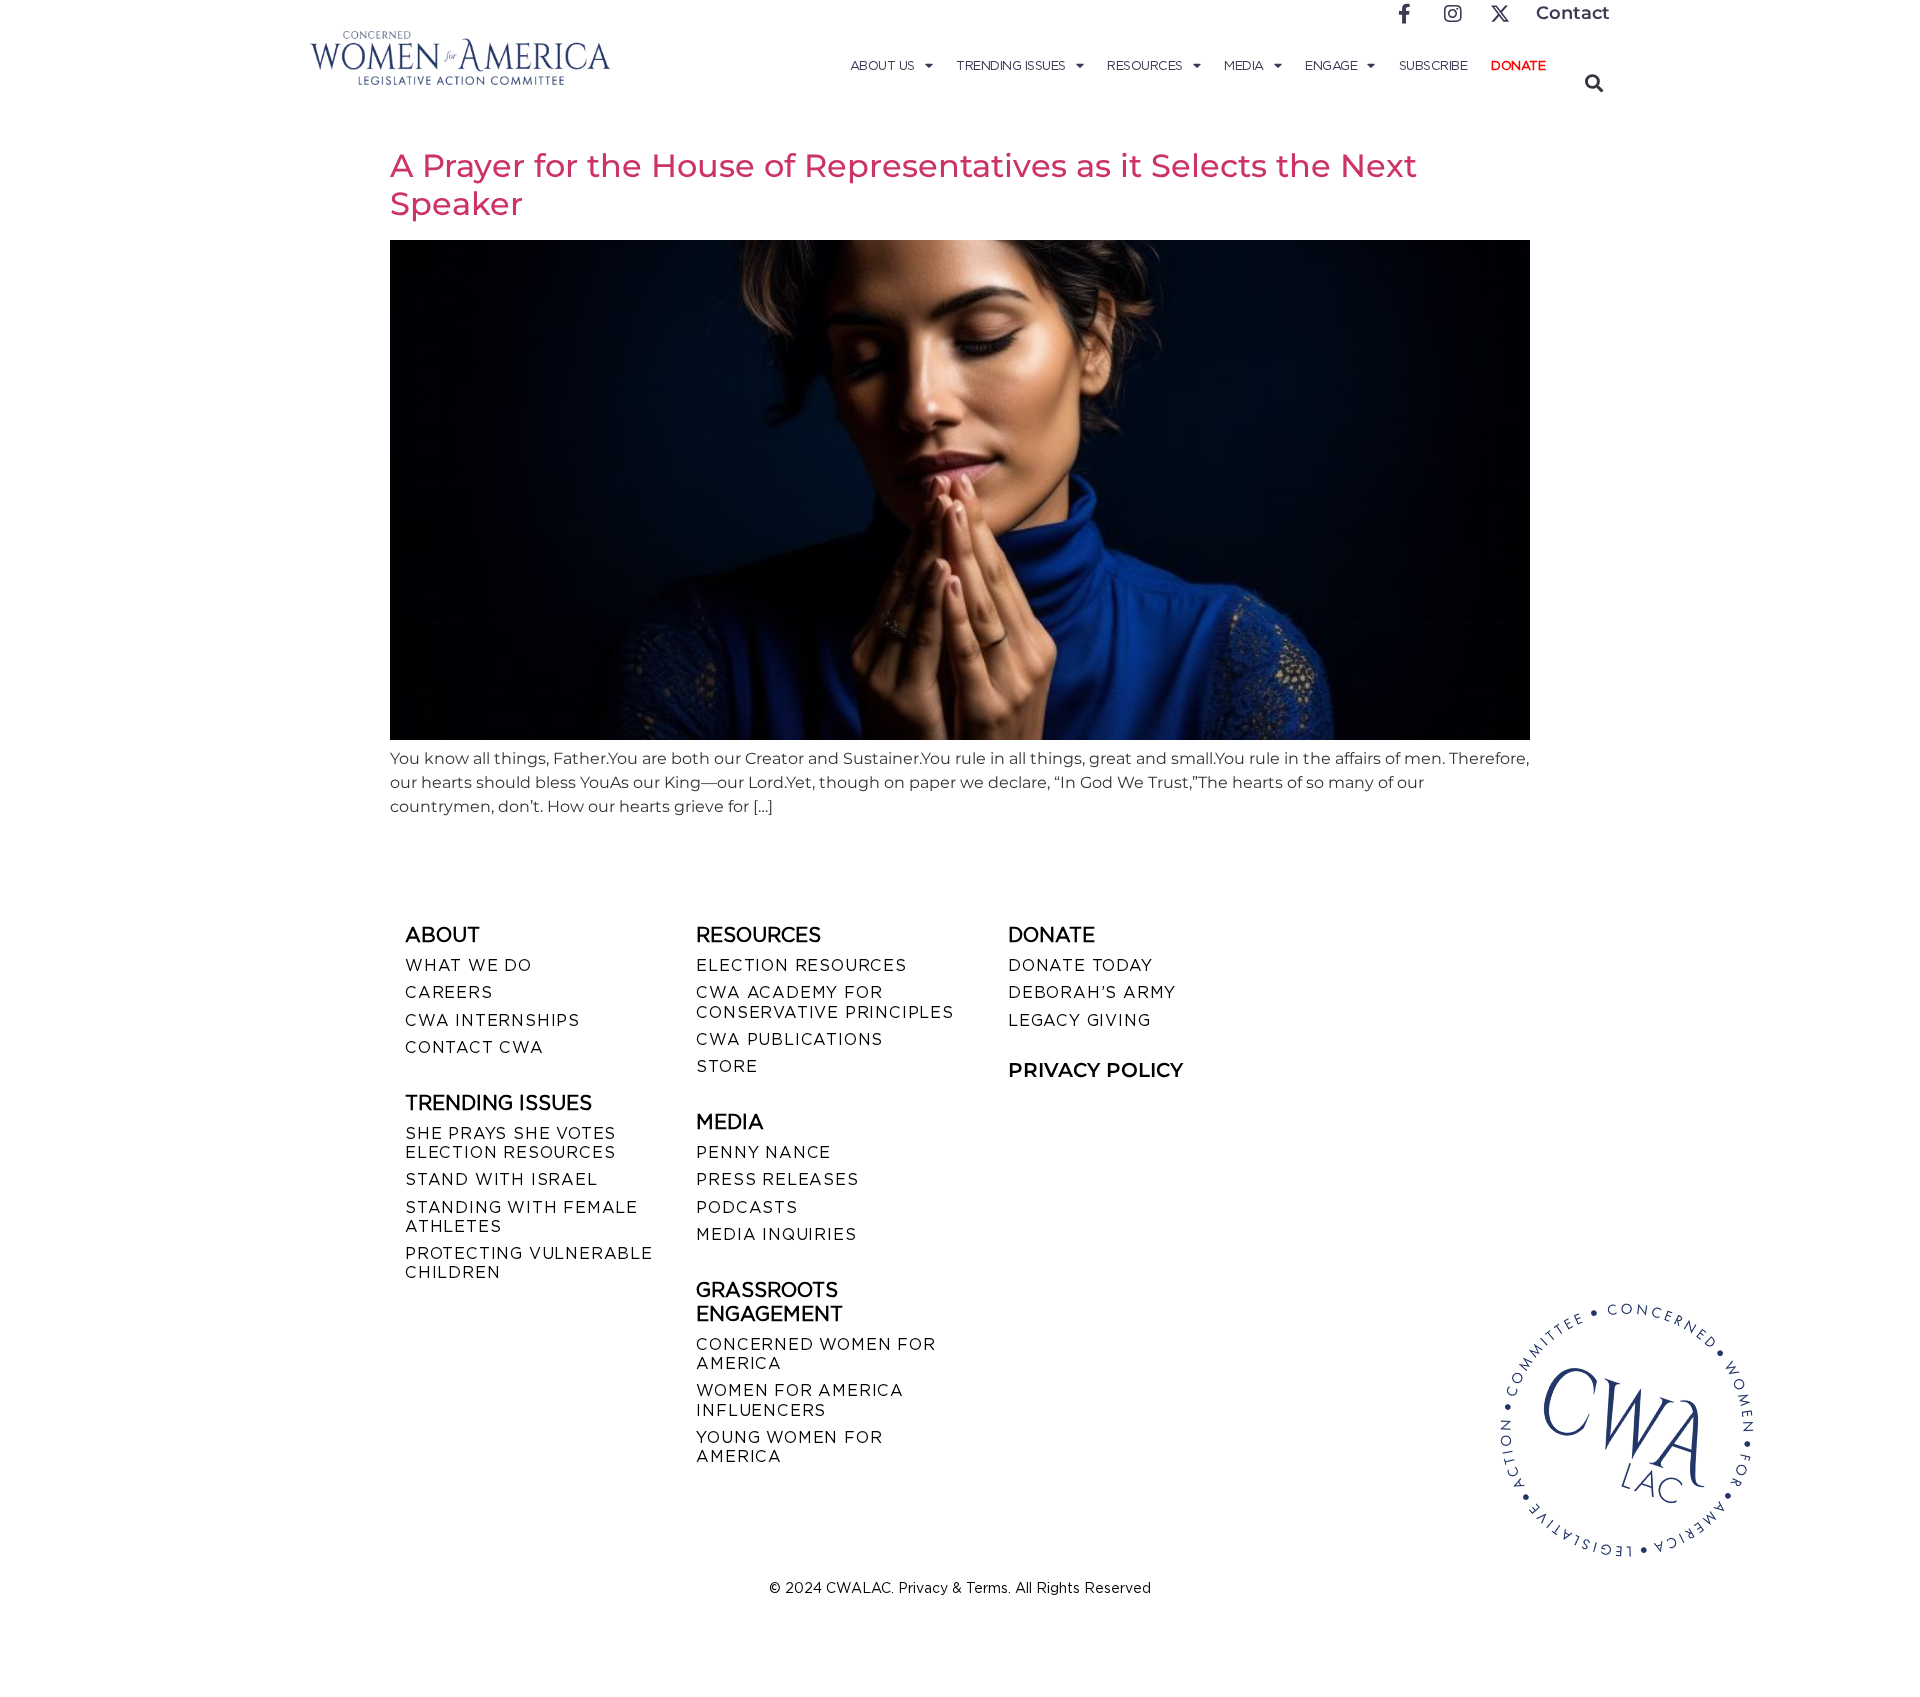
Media (1244, 65)
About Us (882, 65)
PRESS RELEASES (777, 1179)
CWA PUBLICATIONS (789, 1039)
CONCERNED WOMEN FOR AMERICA (815, 1354)
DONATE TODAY (1080, 965)
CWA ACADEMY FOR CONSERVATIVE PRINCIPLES (824, 1002)
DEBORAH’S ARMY (1092, 992)
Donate (1518, 65)
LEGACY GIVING (1079, 1020)
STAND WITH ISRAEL (501, 1179)
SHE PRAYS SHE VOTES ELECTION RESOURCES (510, 1143)
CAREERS (449, 992)
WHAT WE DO (468, 965)
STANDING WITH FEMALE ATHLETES (521, 1217)
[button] (1593, 82)
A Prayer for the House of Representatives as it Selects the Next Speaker (903, 184)
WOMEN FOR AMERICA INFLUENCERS (800, 1400)
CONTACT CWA (474, 1047)
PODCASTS (746, 1207)
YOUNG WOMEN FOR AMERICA (789, 1447)
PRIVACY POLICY (1095, 1070)
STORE (726, 1066)
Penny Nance (763, 1152)
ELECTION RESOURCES (801, 965)
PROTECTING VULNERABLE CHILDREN (529, 1263)
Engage (1331, 65)
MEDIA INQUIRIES (776, 1234)
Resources (1145, 65)
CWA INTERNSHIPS (492, 1020)
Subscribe (1433, 65)
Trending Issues (1011, 65)
